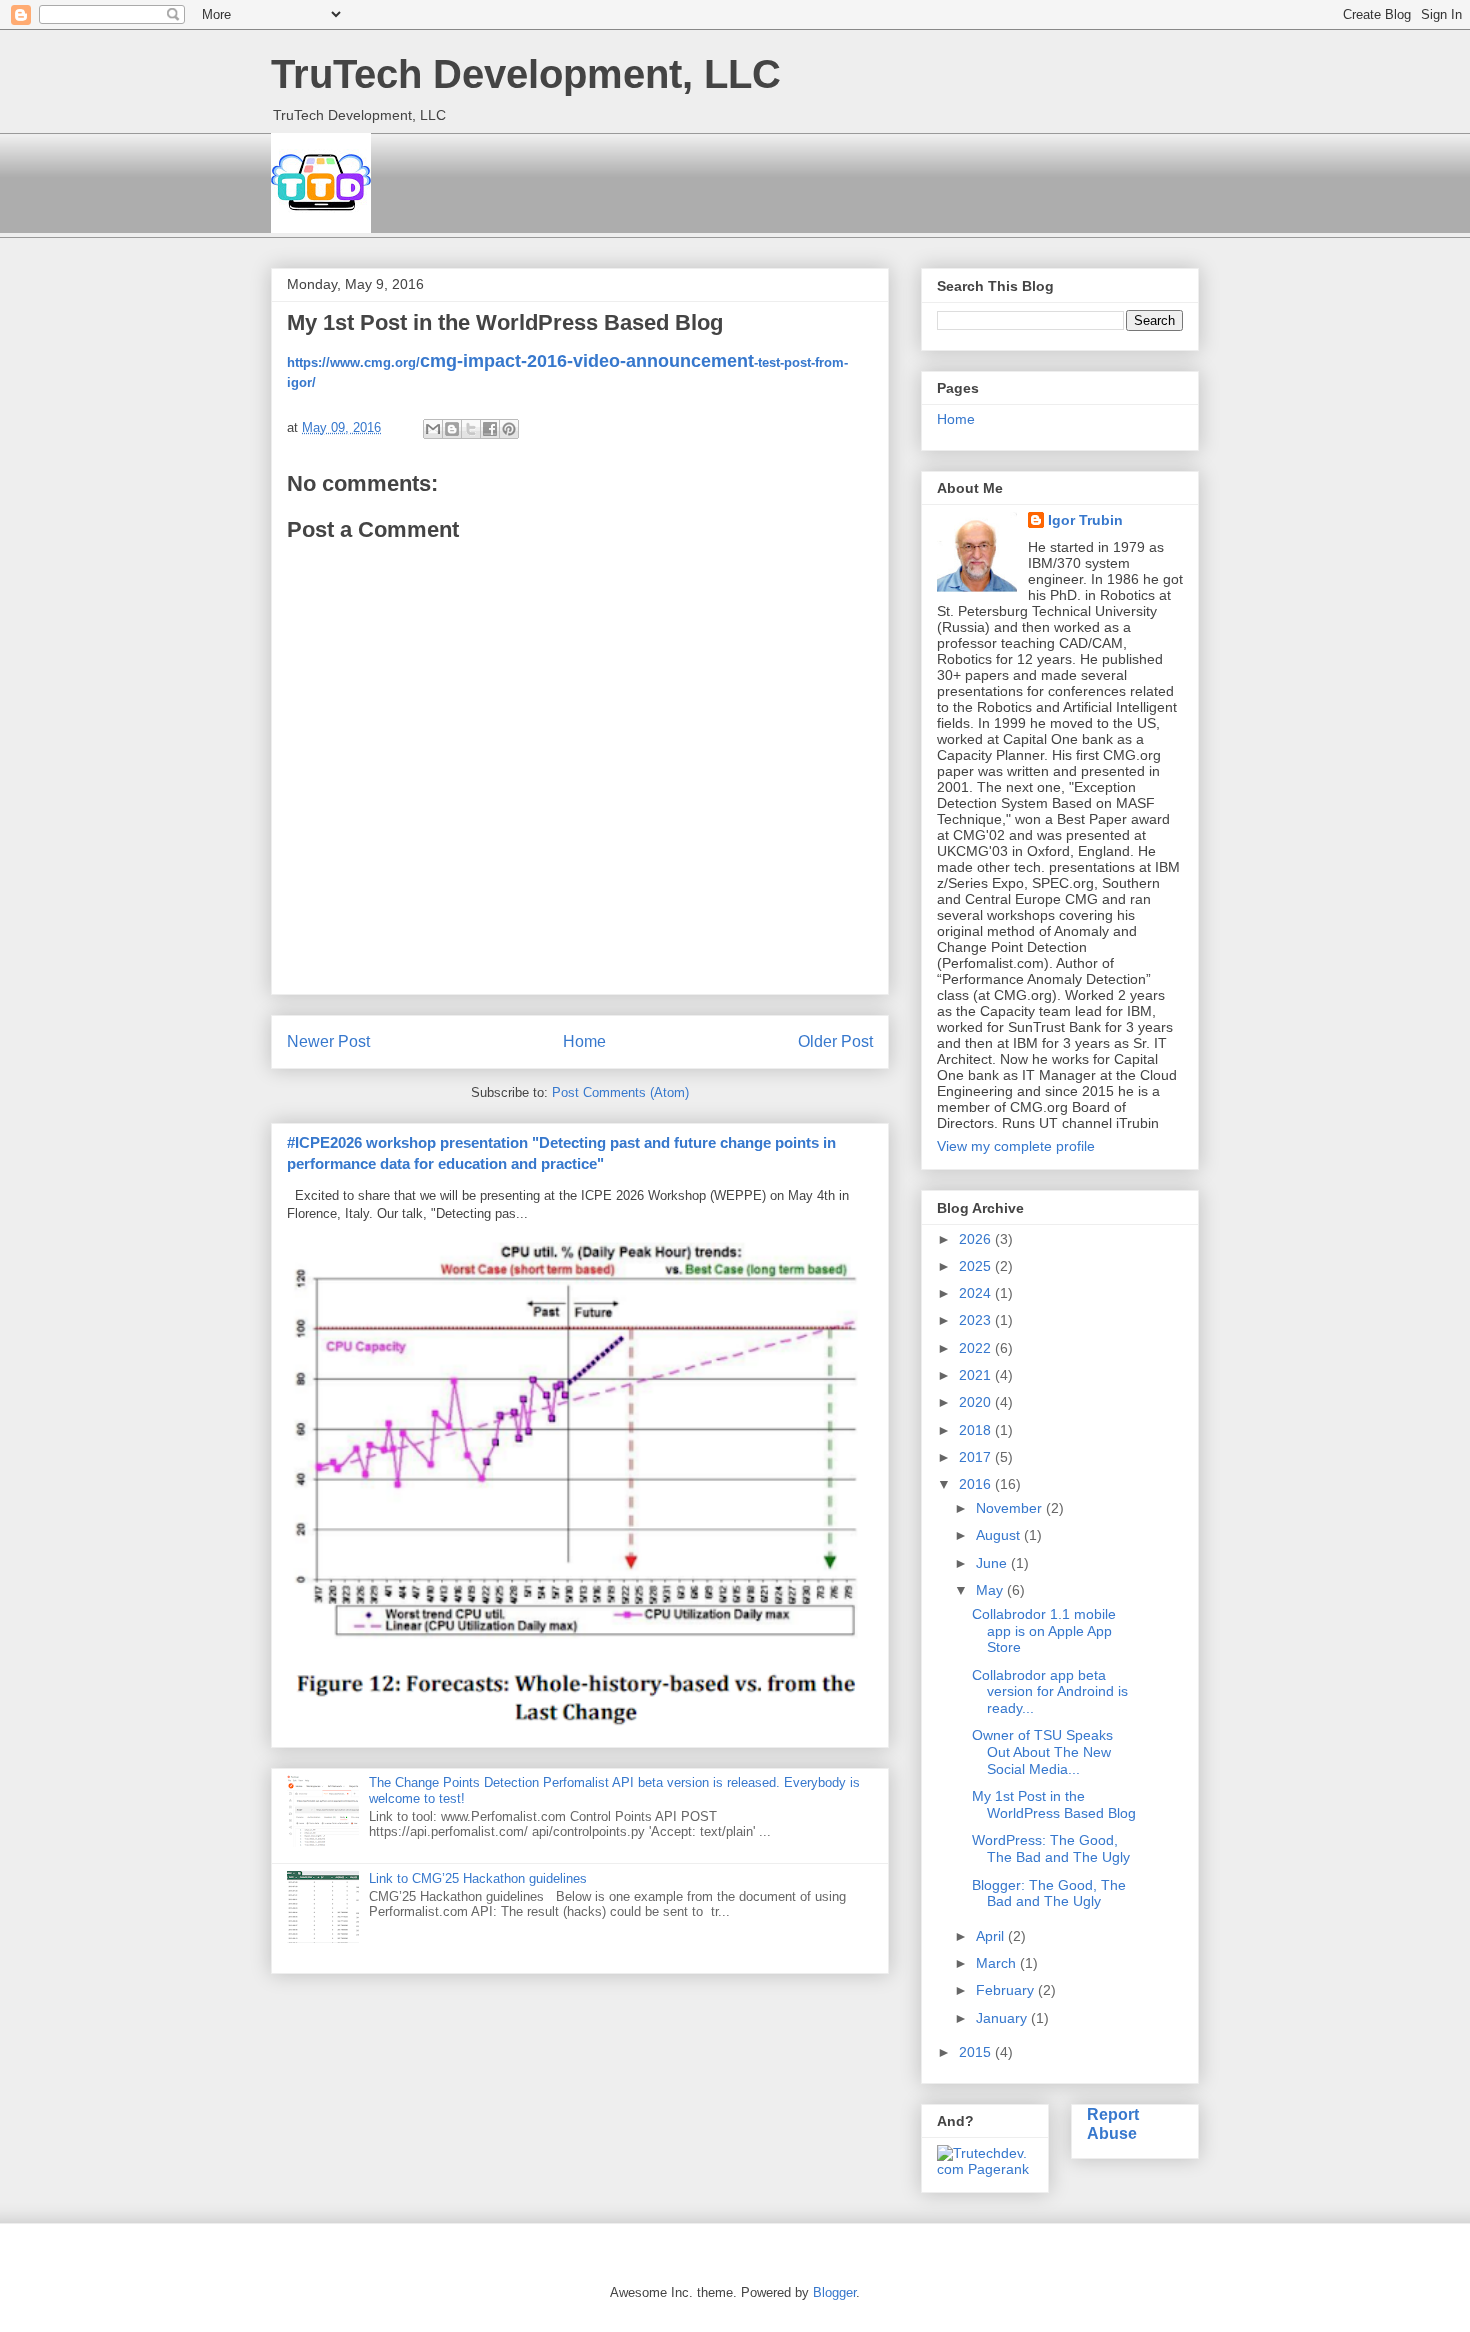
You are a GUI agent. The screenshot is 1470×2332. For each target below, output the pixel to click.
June (993, 1563)
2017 (977, 1457)
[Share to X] (471, 429)
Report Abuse (1113, 2123)
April (992, 1936)
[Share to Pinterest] (509, 429)
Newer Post (328, 1041)
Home (584, 1041)
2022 (977, 1348)
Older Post (835, 1041)
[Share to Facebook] (490, 429)
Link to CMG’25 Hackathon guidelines (478, 1878)
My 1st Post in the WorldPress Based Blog (1054, 1804)
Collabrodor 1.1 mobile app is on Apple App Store (1044, 1631)
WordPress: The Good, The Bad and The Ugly (1051, 1848)
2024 (977, 1293)
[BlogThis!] (452, 429)
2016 (977, 1484)
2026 (977, 1239)
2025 (977, 1266)
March (998, 1963)
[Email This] (433, 429)
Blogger (834, 2292)
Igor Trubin (1085, 520)
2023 (977, 1320)
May (991, 1590)
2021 (977, 1375)
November (1011, 1508)
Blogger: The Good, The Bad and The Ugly (1049, 1893)
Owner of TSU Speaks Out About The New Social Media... (1042, 1752)
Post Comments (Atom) (620, 1092)
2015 (977, 2052)
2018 (977, 1430)
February (1007, 1990)
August (1000, 1535)
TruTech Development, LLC (526, 74)
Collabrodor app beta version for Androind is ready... (1050, 1692)
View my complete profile (1016, 1146)
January (1003, 2018)
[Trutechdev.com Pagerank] (985, 2169)
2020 (977, 1402)
